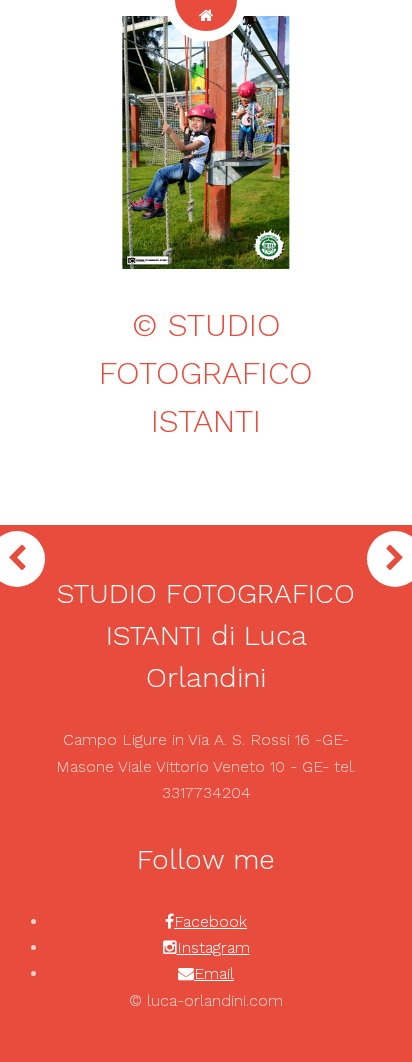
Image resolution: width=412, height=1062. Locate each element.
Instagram (213, 947)
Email (214, 973)
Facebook (210, 921)
